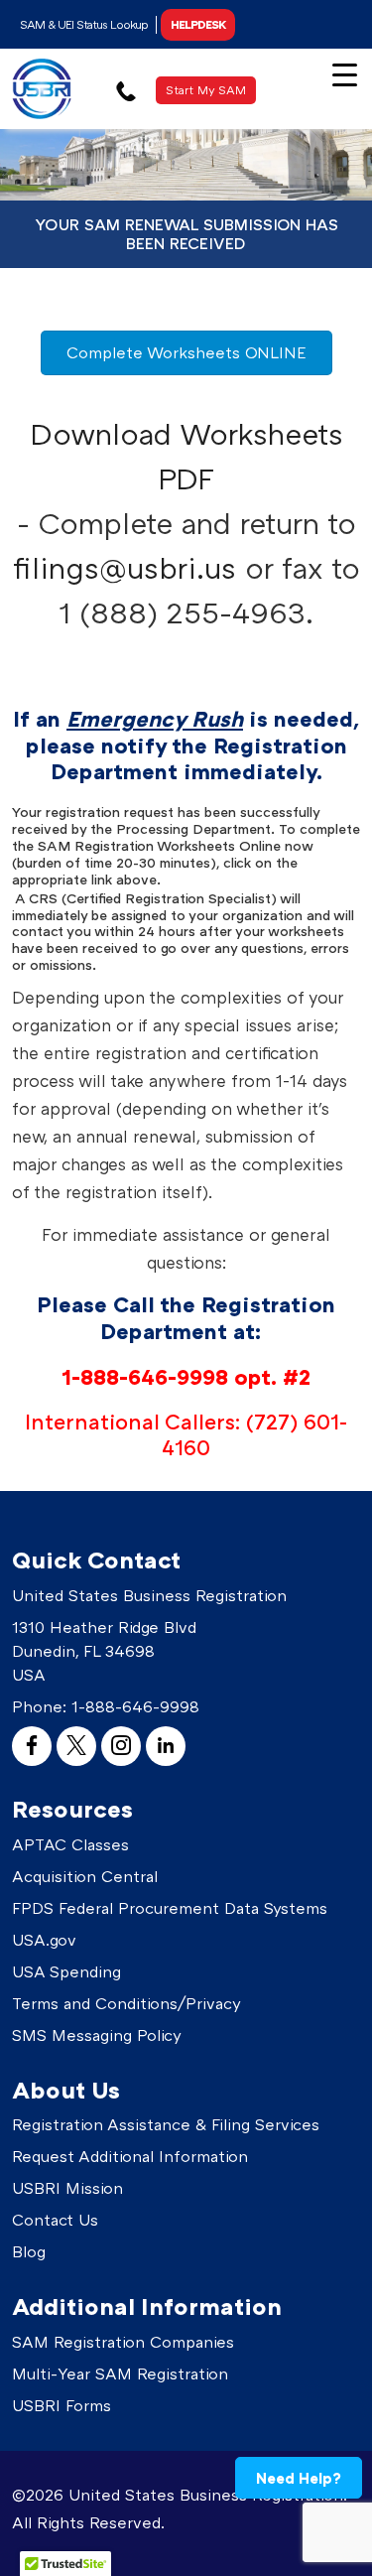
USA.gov (44, 1940)
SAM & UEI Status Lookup (84, 24)
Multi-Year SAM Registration (120, 2373)
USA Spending (66, 1971)
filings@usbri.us (124, 568)
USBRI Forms (62, 2405)
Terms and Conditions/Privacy (126, 2003)
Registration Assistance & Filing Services (166, 2124)
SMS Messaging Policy (97, 2035)
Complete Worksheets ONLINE (186, 352)
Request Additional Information (130, 2156)
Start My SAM (206, 90)
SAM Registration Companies (123, 2342)
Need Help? (299, 2478)
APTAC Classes (70, 1844)
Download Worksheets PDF (186, 456)
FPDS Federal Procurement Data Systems (170, 1908)
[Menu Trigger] (345, 73)
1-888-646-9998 (135, 1706)
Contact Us (55, 2220)
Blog (29, 2251)
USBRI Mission (67, 2188)
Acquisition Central (85, 1876)
